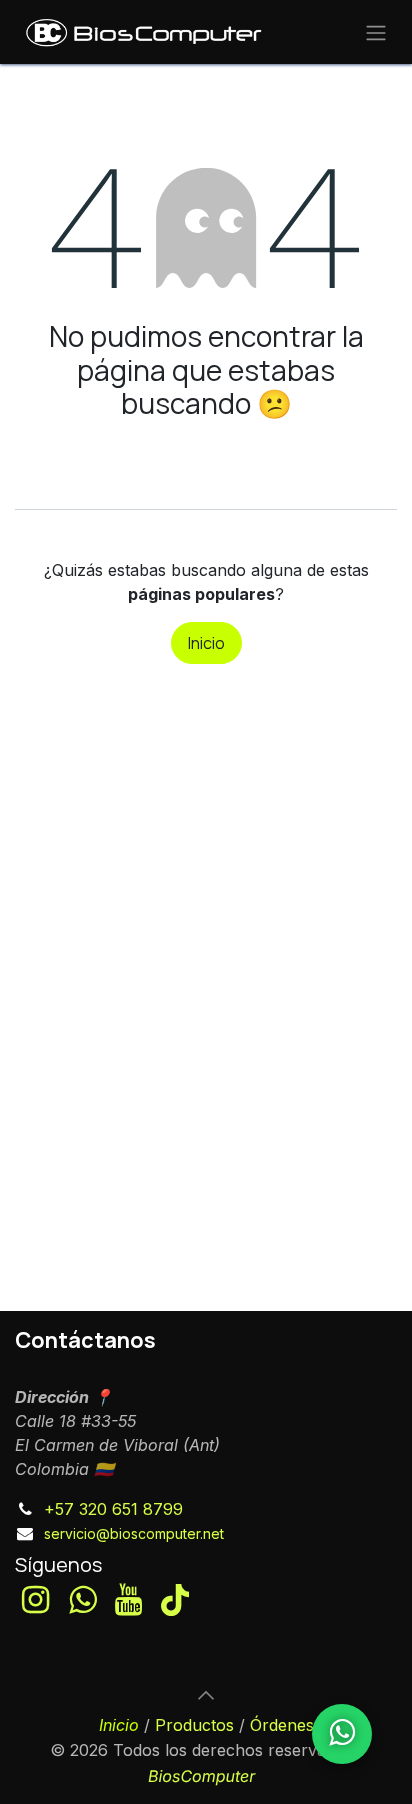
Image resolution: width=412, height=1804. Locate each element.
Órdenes (282, 1725)
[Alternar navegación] (376, 32)
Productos (194, 1725)
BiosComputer (201, 1776)
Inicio (206, 643)
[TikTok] (175, 1600)
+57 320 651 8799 (113, 1509)
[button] (206, 1695)
